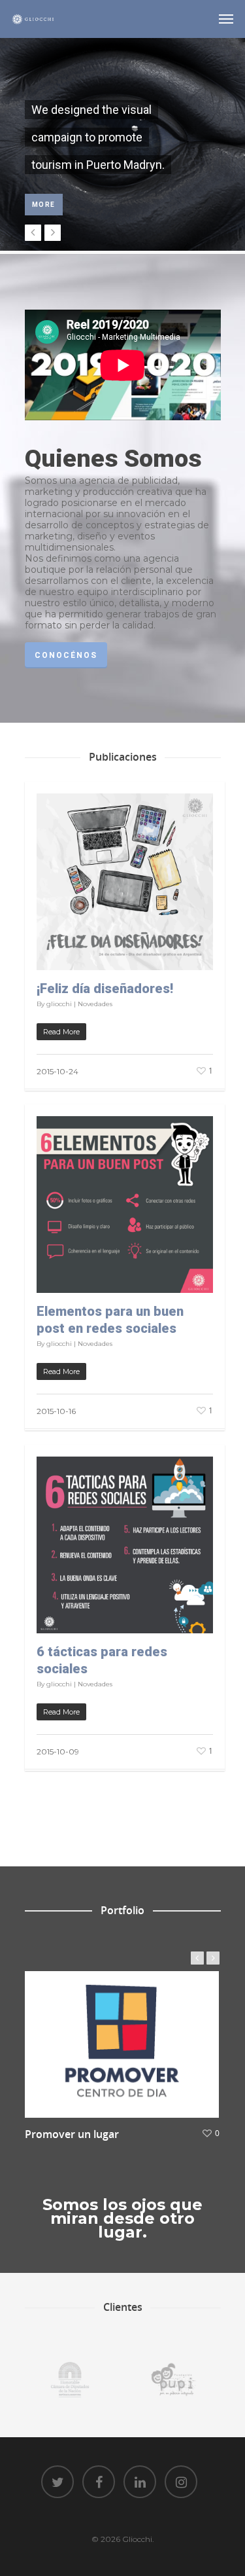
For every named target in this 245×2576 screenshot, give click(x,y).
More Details (125, 2035)
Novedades (95, 1004)
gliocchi (59, 1004)
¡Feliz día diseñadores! (105, 989)
